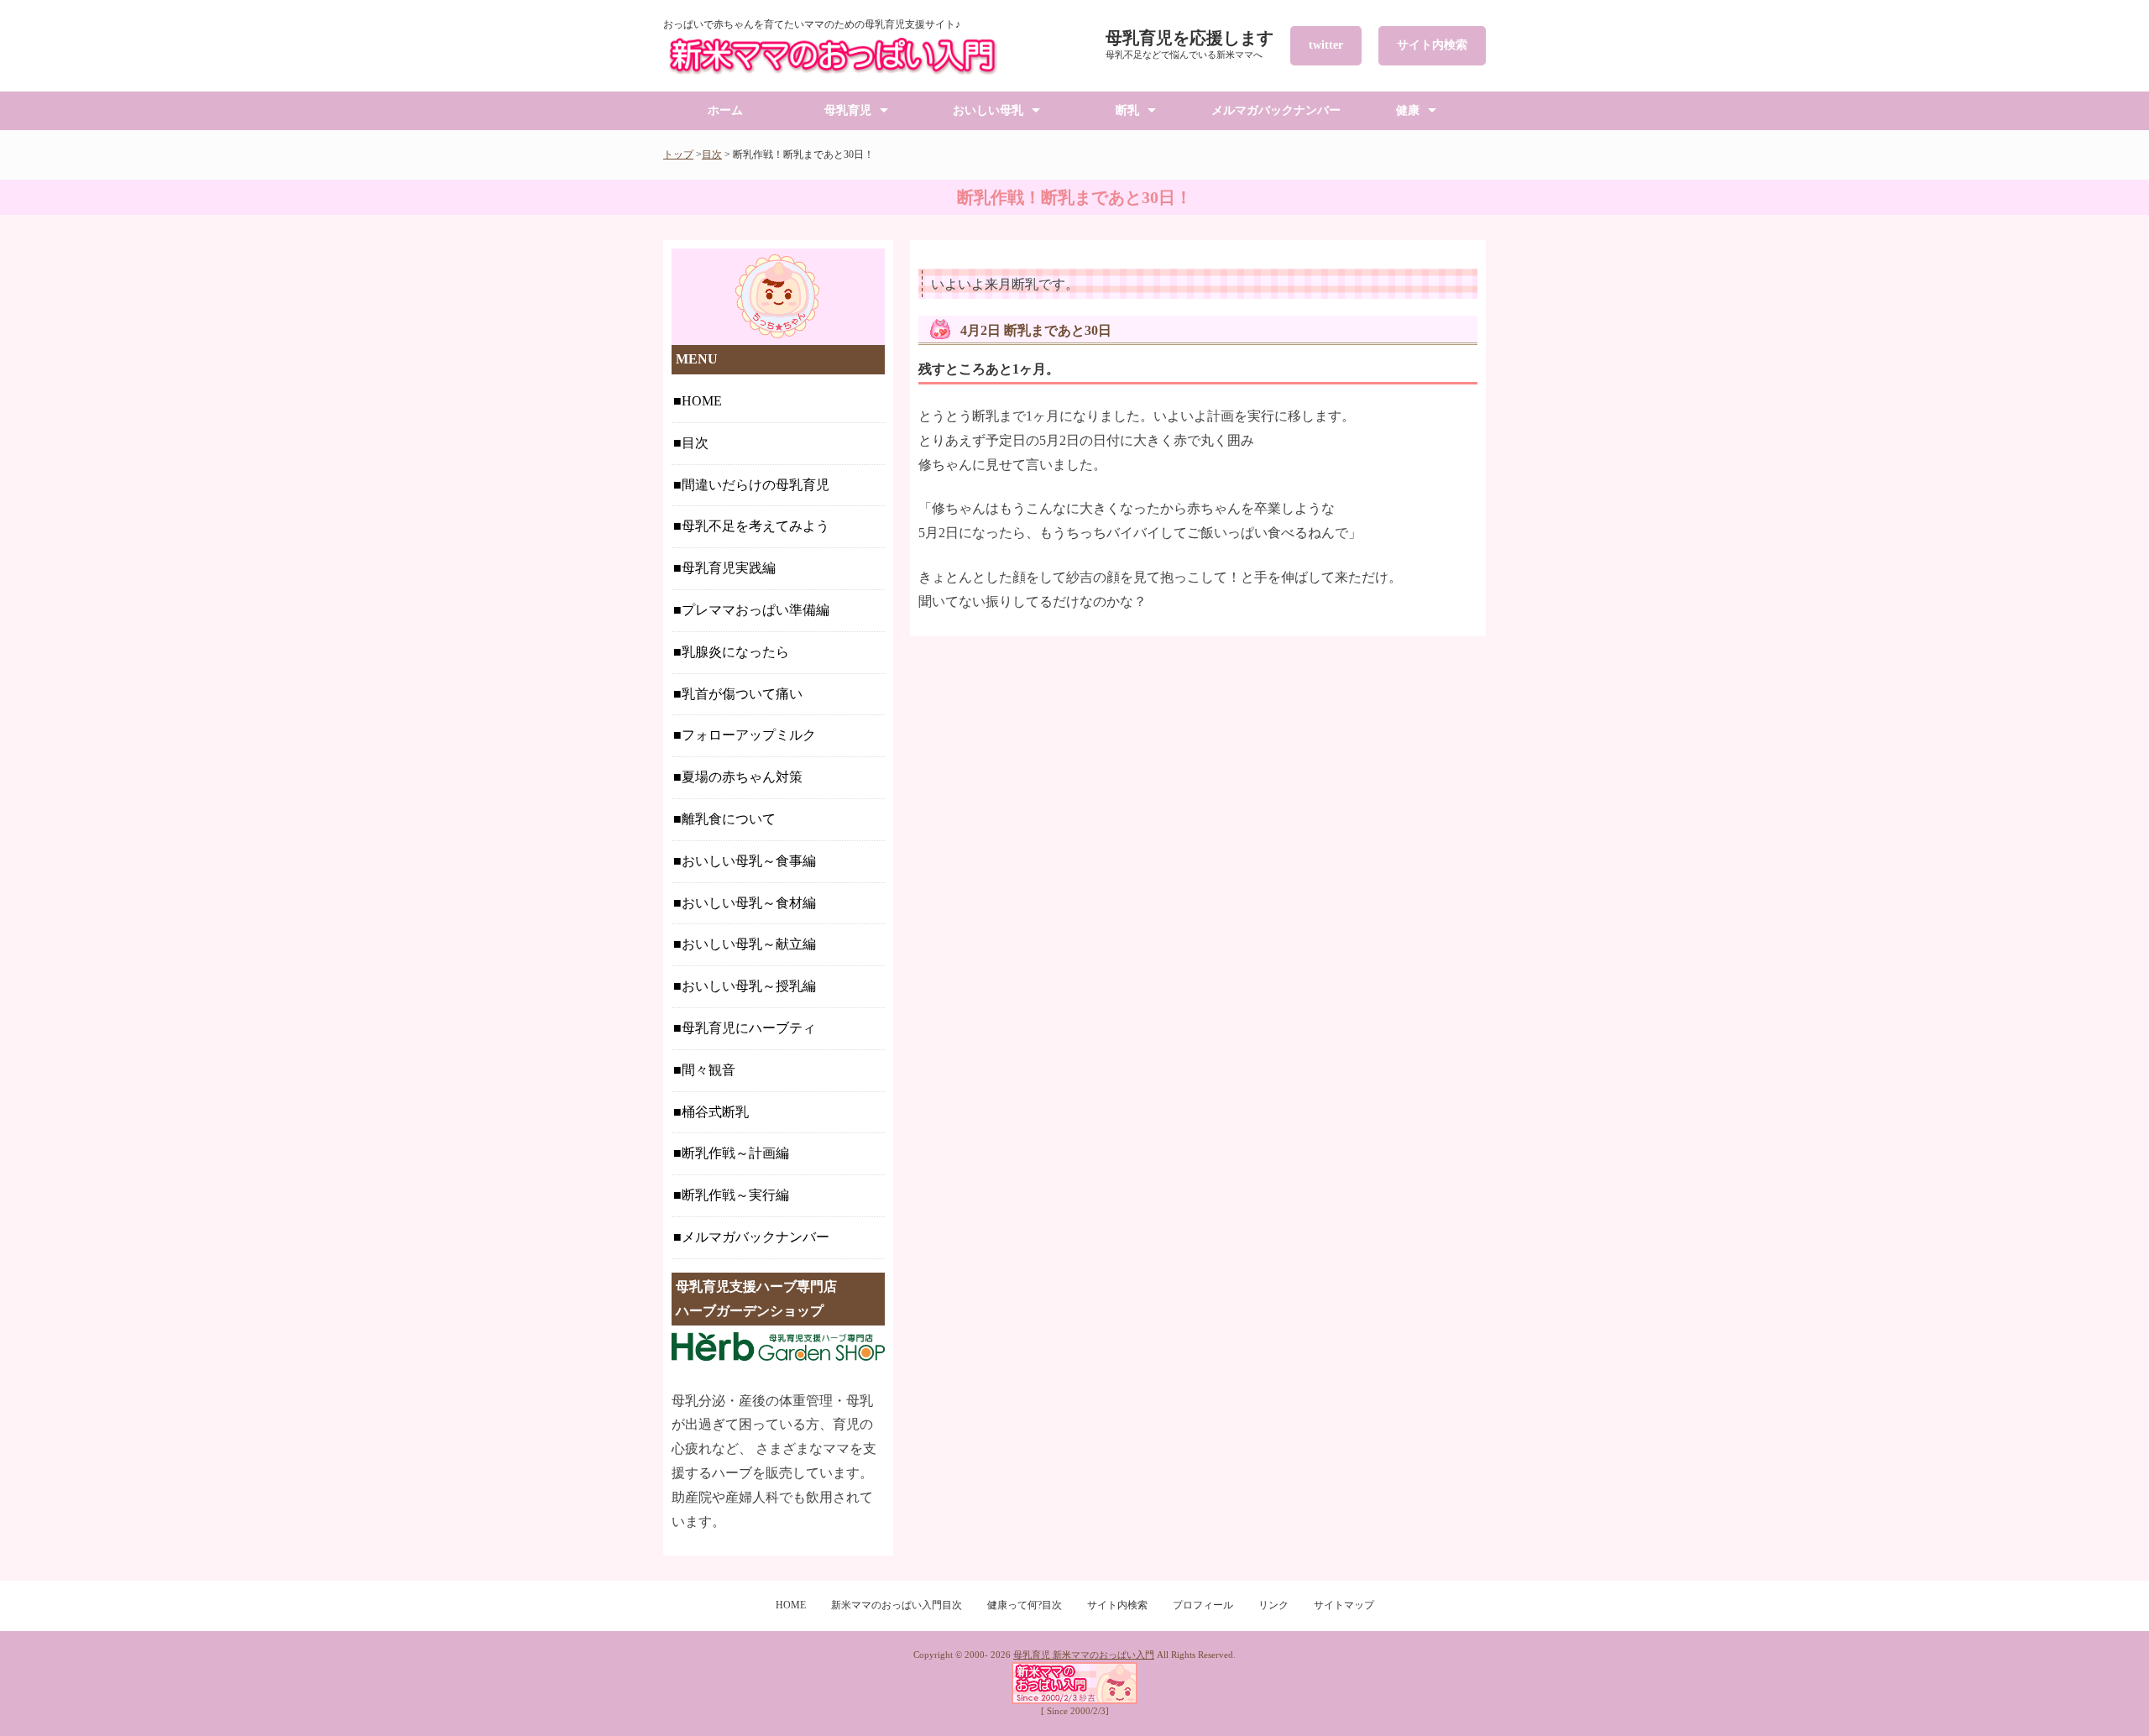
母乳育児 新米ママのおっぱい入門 (1084, 1655)
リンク (1273, 1605)
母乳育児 (848, 110)
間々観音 (708, 1070)
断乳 (1127, 110)
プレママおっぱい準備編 (756, 610)
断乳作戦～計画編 (735, 1153)
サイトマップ (1344, 1605)
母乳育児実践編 (729, 568)
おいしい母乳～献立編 (749, 944)
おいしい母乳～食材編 (749, 903)
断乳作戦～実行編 (735, 1195)
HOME (702, 401)
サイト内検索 (1432, 45)
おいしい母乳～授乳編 (749, 986)
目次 (712, 154)
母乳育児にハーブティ (749, 1028)
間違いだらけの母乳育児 (756, 485)
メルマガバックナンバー (1276, 110)
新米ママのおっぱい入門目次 (897, 1605)
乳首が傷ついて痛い (742, 694)
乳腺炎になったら (735, 652)
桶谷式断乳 (715, 1112)
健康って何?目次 (1025, 1605)
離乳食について (729, 819)
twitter (1326, 45)
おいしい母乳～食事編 (749, 861)
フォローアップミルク (749, 735)
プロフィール (1203, 1605)
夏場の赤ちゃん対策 (742, 777)
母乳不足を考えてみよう (756, 526)
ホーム (725, 110)
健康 (1408, 110)
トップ (678, 154)
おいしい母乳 (988, 110)
